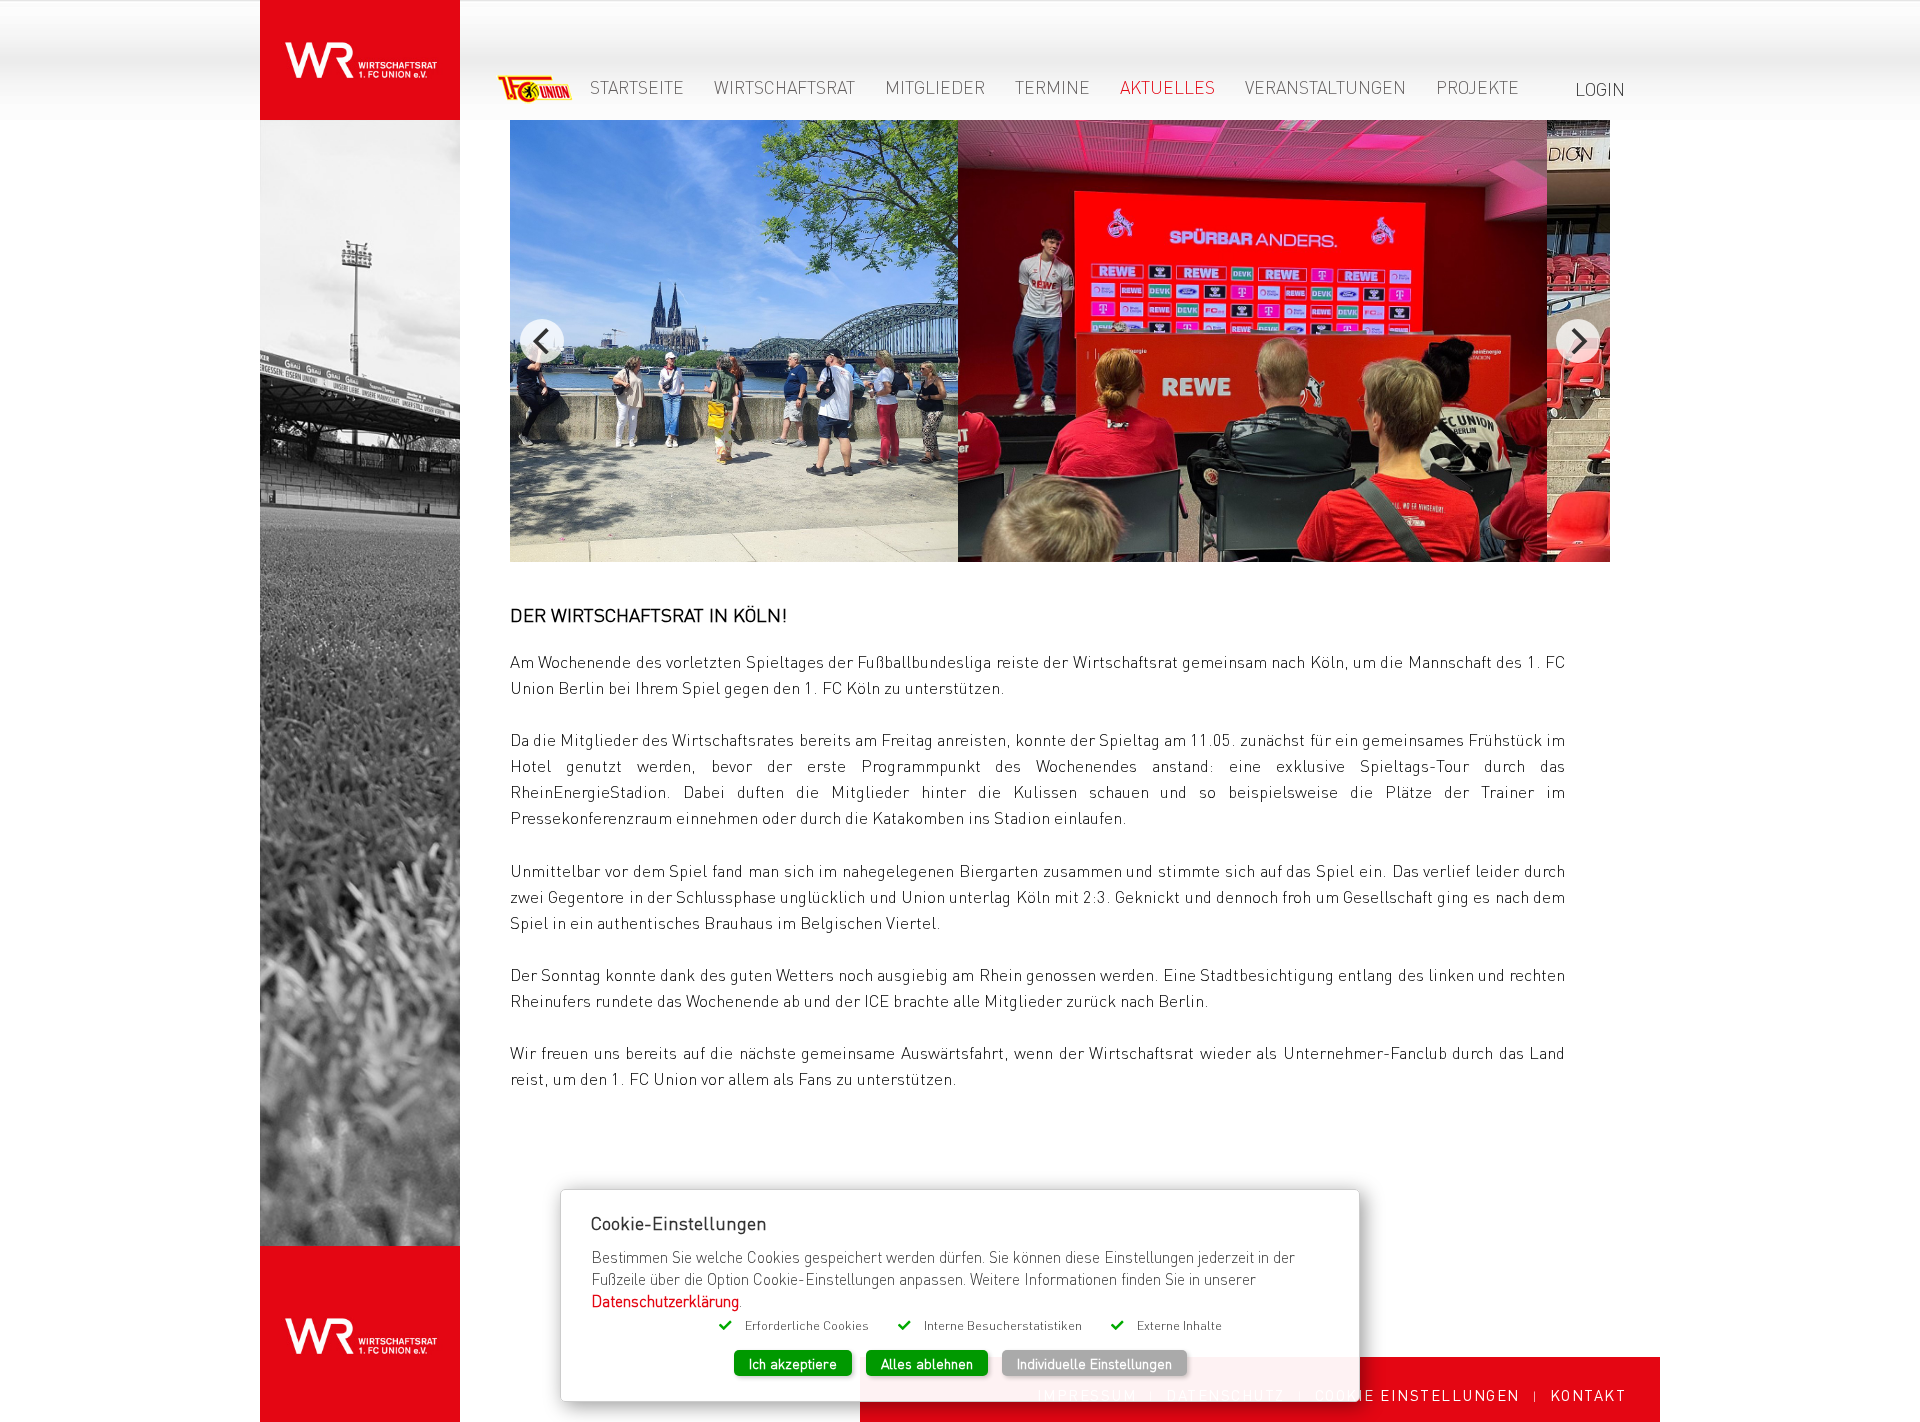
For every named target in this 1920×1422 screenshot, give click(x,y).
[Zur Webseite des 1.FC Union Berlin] (535, 92)
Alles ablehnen (927, 1363)
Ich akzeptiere (793, 1363)
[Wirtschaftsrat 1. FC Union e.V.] (360, 46)
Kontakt (1588, 1395)
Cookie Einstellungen (1417, 1395)
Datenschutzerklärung (665, 1301)
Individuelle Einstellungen (1094, 1363)
